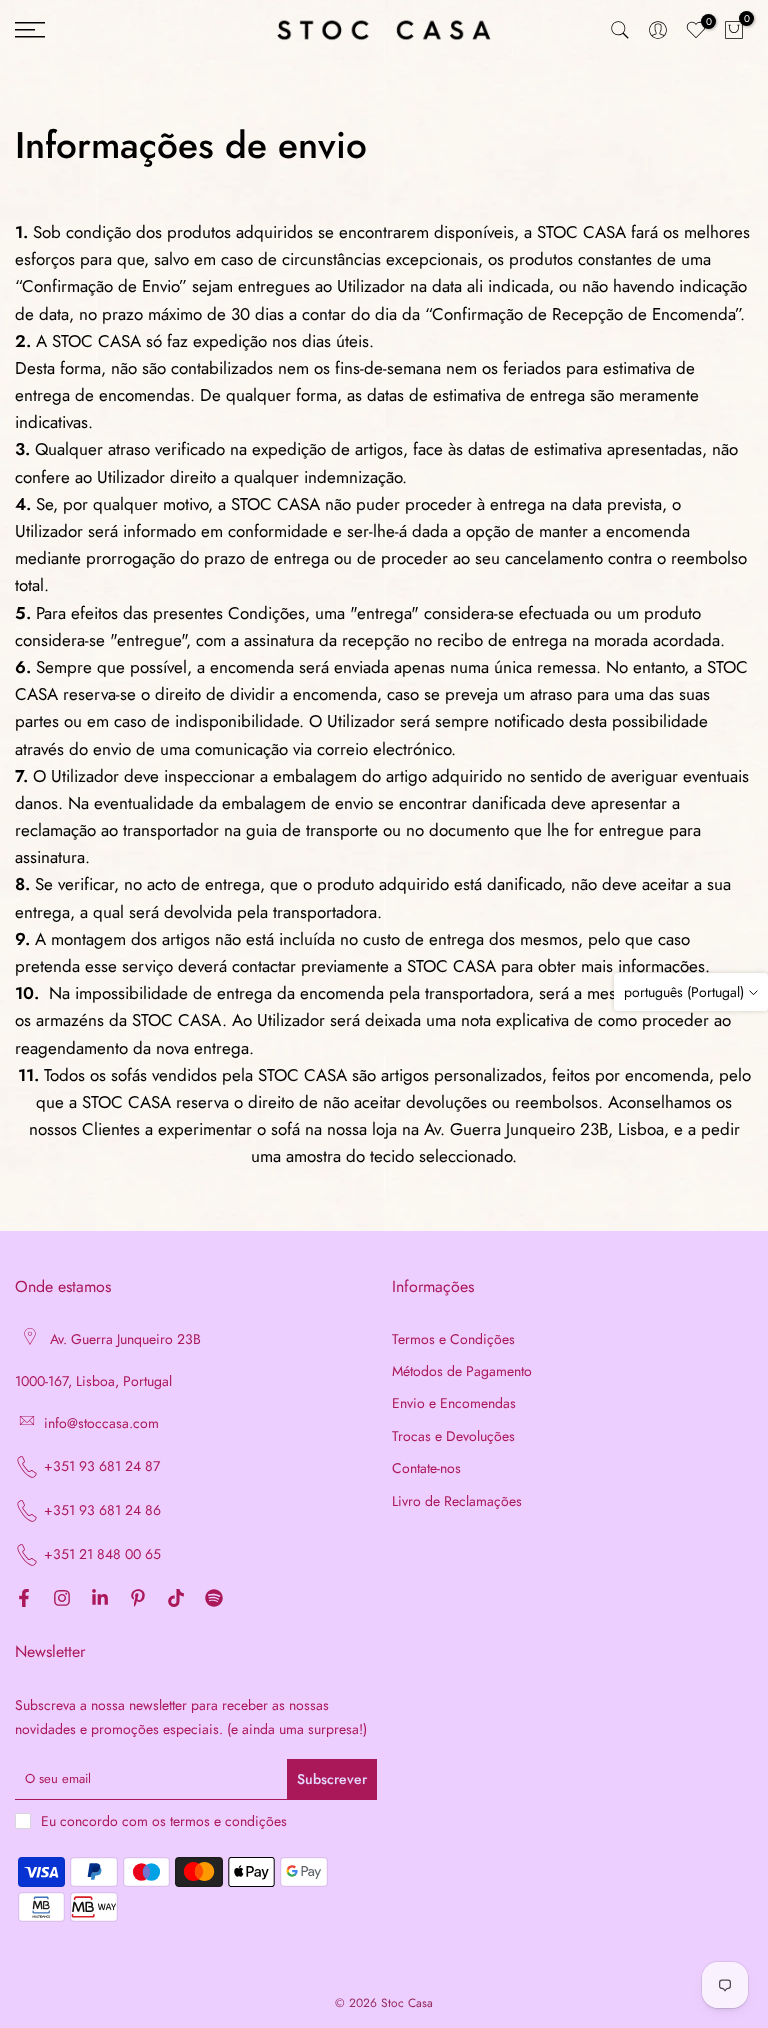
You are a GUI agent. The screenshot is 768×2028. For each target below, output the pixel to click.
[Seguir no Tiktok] (176, 1599)
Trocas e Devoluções (453, 1436)
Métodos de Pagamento (462, 1371)
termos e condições (228, 1821)
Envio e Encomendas (454, 1403)
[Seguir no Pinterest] (138, 1599)
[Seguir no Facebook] (24, 1599)
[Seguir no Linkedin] (100, 1599)
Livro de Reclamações (457, 1501)
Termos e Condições (453, 1339)
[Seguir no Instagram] (62, 1599)
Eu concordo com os (164, 1821)
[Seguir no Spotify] (214, 1599)
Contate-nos (426, 1468)
